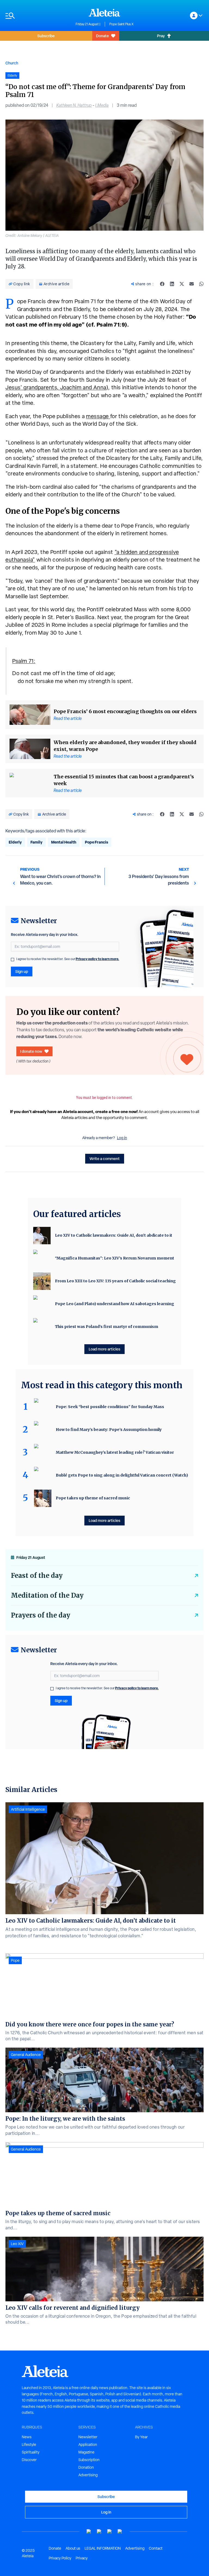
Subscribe (46, 36)
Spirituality (31, 2452)
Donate (102, 36)
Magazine (86, 2452)
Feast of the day (37, 1576)
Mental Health (64, 842)
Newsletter (88, 2437)
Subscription (89, 2460)
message (98, 416)
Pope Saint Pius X (122, 24)
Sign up (22, 971)
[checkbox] (13, 960)
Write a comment (105, 1159)
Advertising (88, 2475)
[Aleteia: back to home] (104, 12)
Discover (29, 2460)
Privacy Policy (60, 2558)
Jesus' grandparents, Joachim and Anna (56, 387)
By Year (141, 2437)
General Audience (26, 2055)
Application (88, 2445)
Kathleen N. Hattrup (74, 105)
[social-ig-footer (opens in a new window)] (120, 2532)
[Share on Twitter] (182, 284)
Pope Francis (96, 842)
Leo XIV (17, 2244)
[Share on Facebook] (162, 284)
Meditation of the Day (47, 1595)
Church (12, 63)
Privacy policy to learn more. (97, 959)
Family (36, 842)
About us (73, 2548)
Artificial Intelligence (28, 1809)
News (27, 2437)
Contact (156, 2548)
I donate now (31, 1051)
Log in (122, 1138)
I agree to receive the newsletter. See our (68, 959)
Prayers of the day (41, 1615)
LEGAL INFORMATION (103, 2548)
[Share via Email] (192, 284)
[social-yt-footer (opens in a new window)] (89, 2532)
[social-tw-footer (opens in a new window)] (110, 2532)
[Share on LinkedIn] (172, 284)
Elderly (15, 842)
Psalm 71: (24, 661)
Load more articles (104, 1349)
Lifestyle (29, 2445)
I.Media (102, 105)
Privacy (82, 2558)
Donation (86, 2467)
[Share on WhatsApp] (201, 284)
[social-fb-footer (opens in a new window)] (99, 2532)
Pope (15, 1960)
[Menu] (38, 16)
